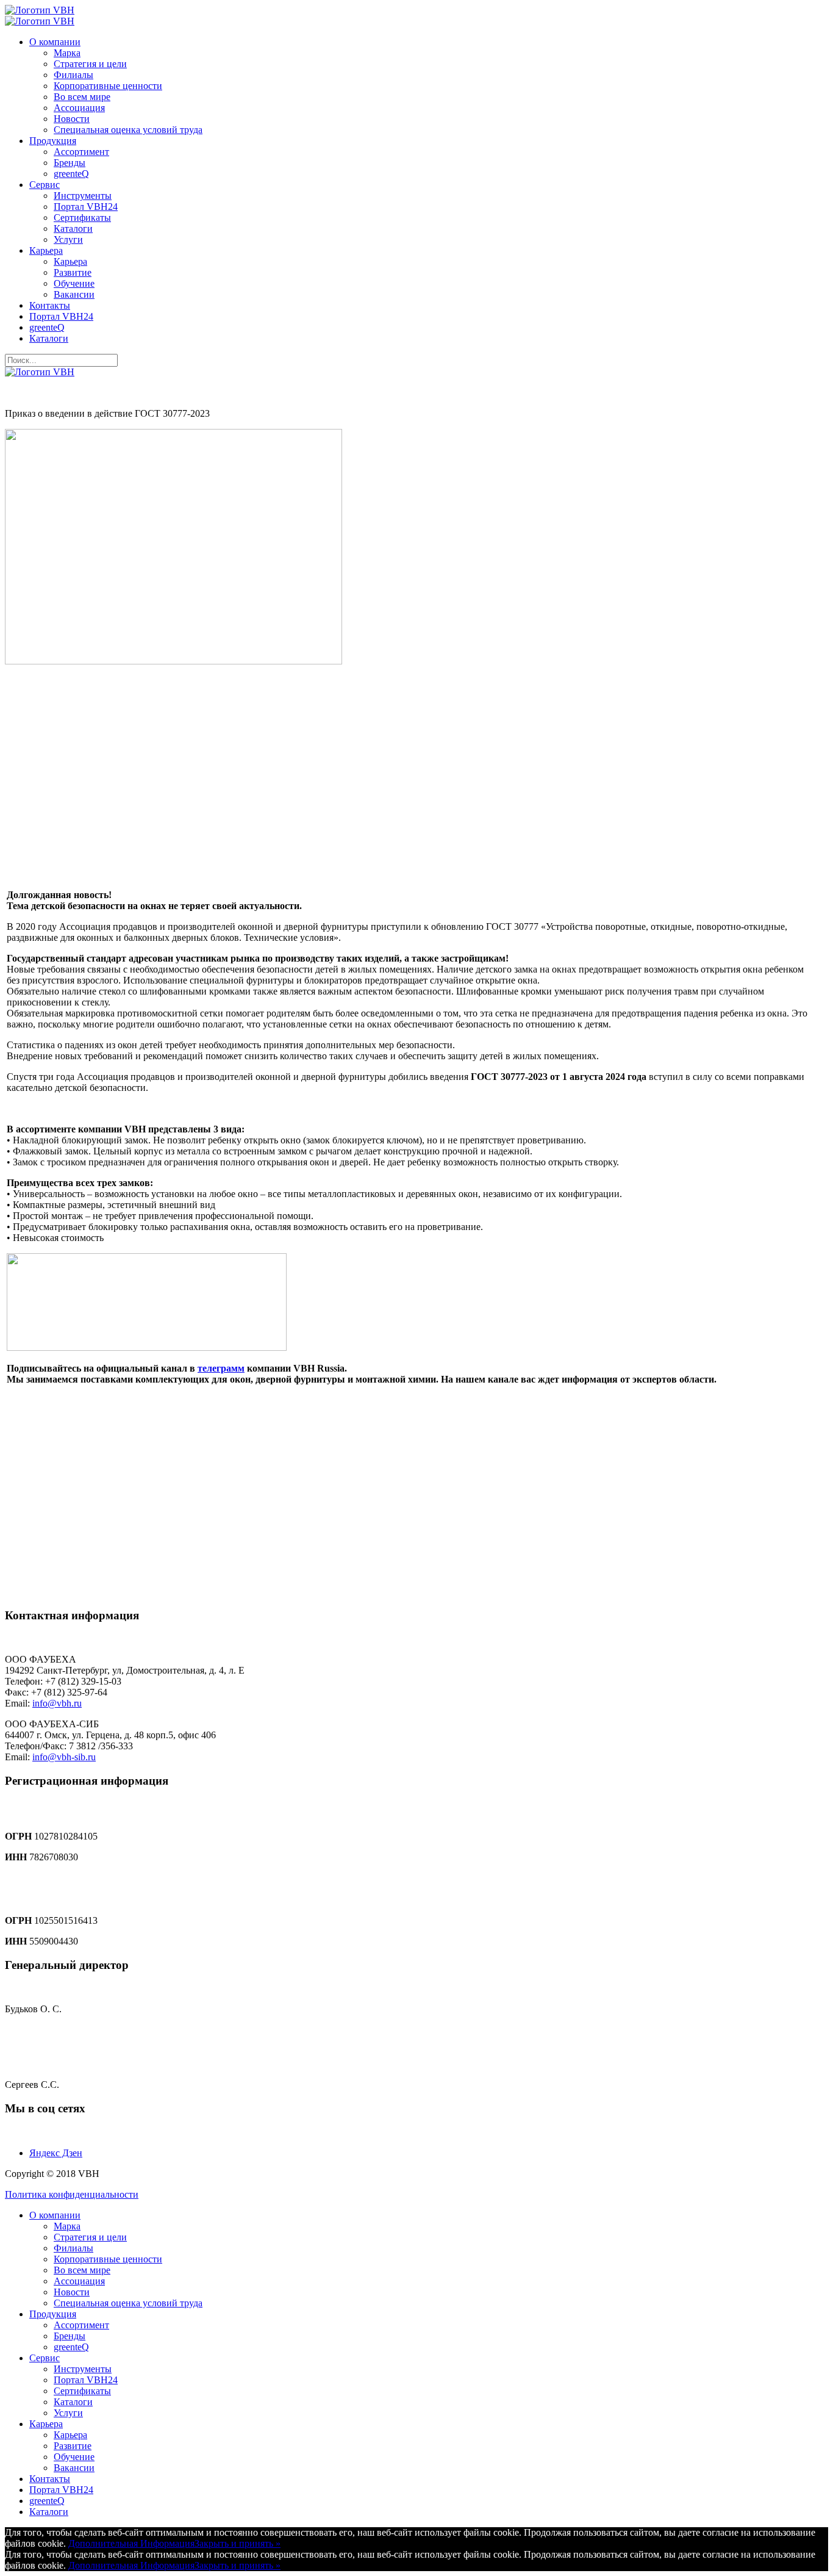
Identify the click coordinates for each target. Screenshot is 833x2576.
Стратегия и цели (90, 64)
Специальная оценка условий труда (128, 130)
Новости (72, 119)
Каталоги (73, 228)
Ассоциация (79, 108)
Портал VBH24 (86, 207)
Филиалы (73, 75)
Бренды (70, 163)
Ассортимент (81, 152)
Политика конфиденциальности (72, 2194)
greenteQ (71, 174)
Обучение (74, 283)
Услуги (68, 239)
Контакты (50, 305)
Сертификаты (82, 218)
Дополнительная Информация (131, 2543)
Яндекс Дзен (56, 2153)
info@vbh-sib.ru (64, 1757)
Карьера (46, 250)
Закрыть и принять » (238, 2543)
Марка (67, 53)
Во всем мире (82, 97)
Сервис (45, 185)
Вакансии (74, 294)
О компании (55, 42)
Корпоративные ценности (108, 86)
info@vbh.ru (57, 1703)
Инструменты (83, 196)
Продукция (53, 141)
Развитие (73, 272)
